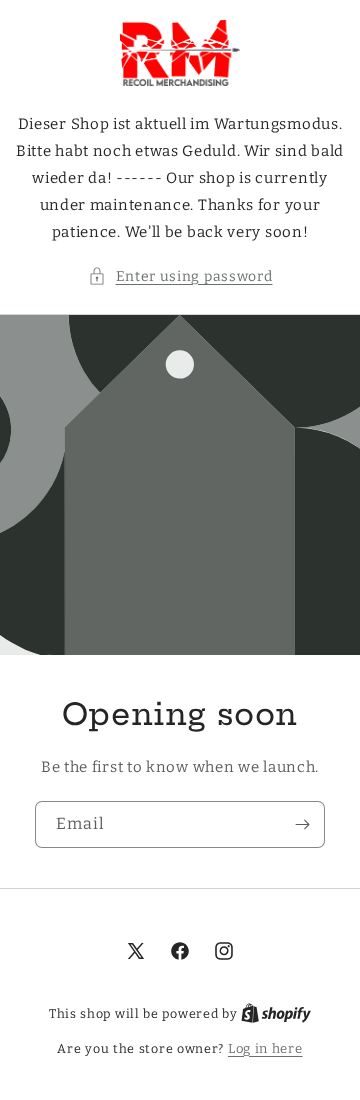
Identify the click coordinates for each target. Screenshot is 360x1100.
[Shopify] (276, 1013)
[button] (180, 276)
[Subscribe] (302, 824)
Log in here (265, 1048)
